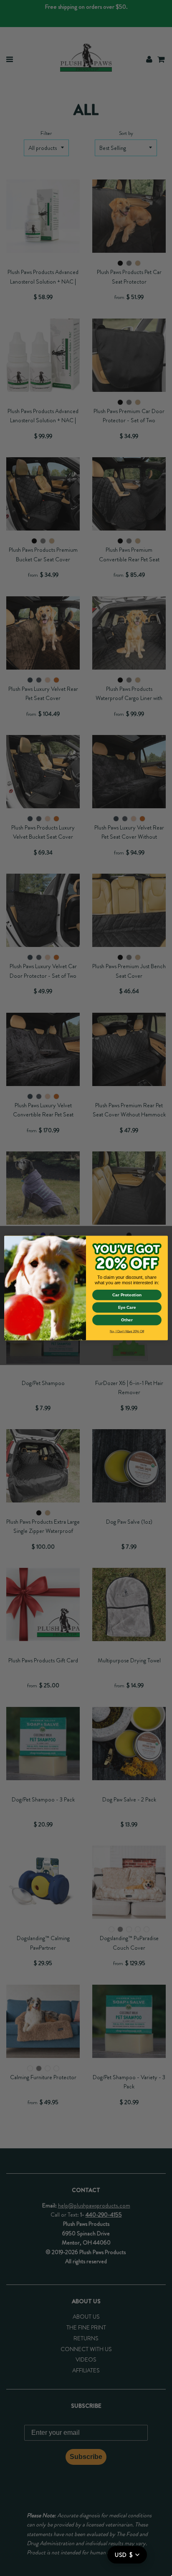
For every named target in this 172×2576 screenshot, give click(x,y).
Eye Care (127, 1307)
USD (124, 2555)
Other (127, 1320)
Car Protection (127, 1295)
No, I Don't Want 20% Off (127, 1332)
